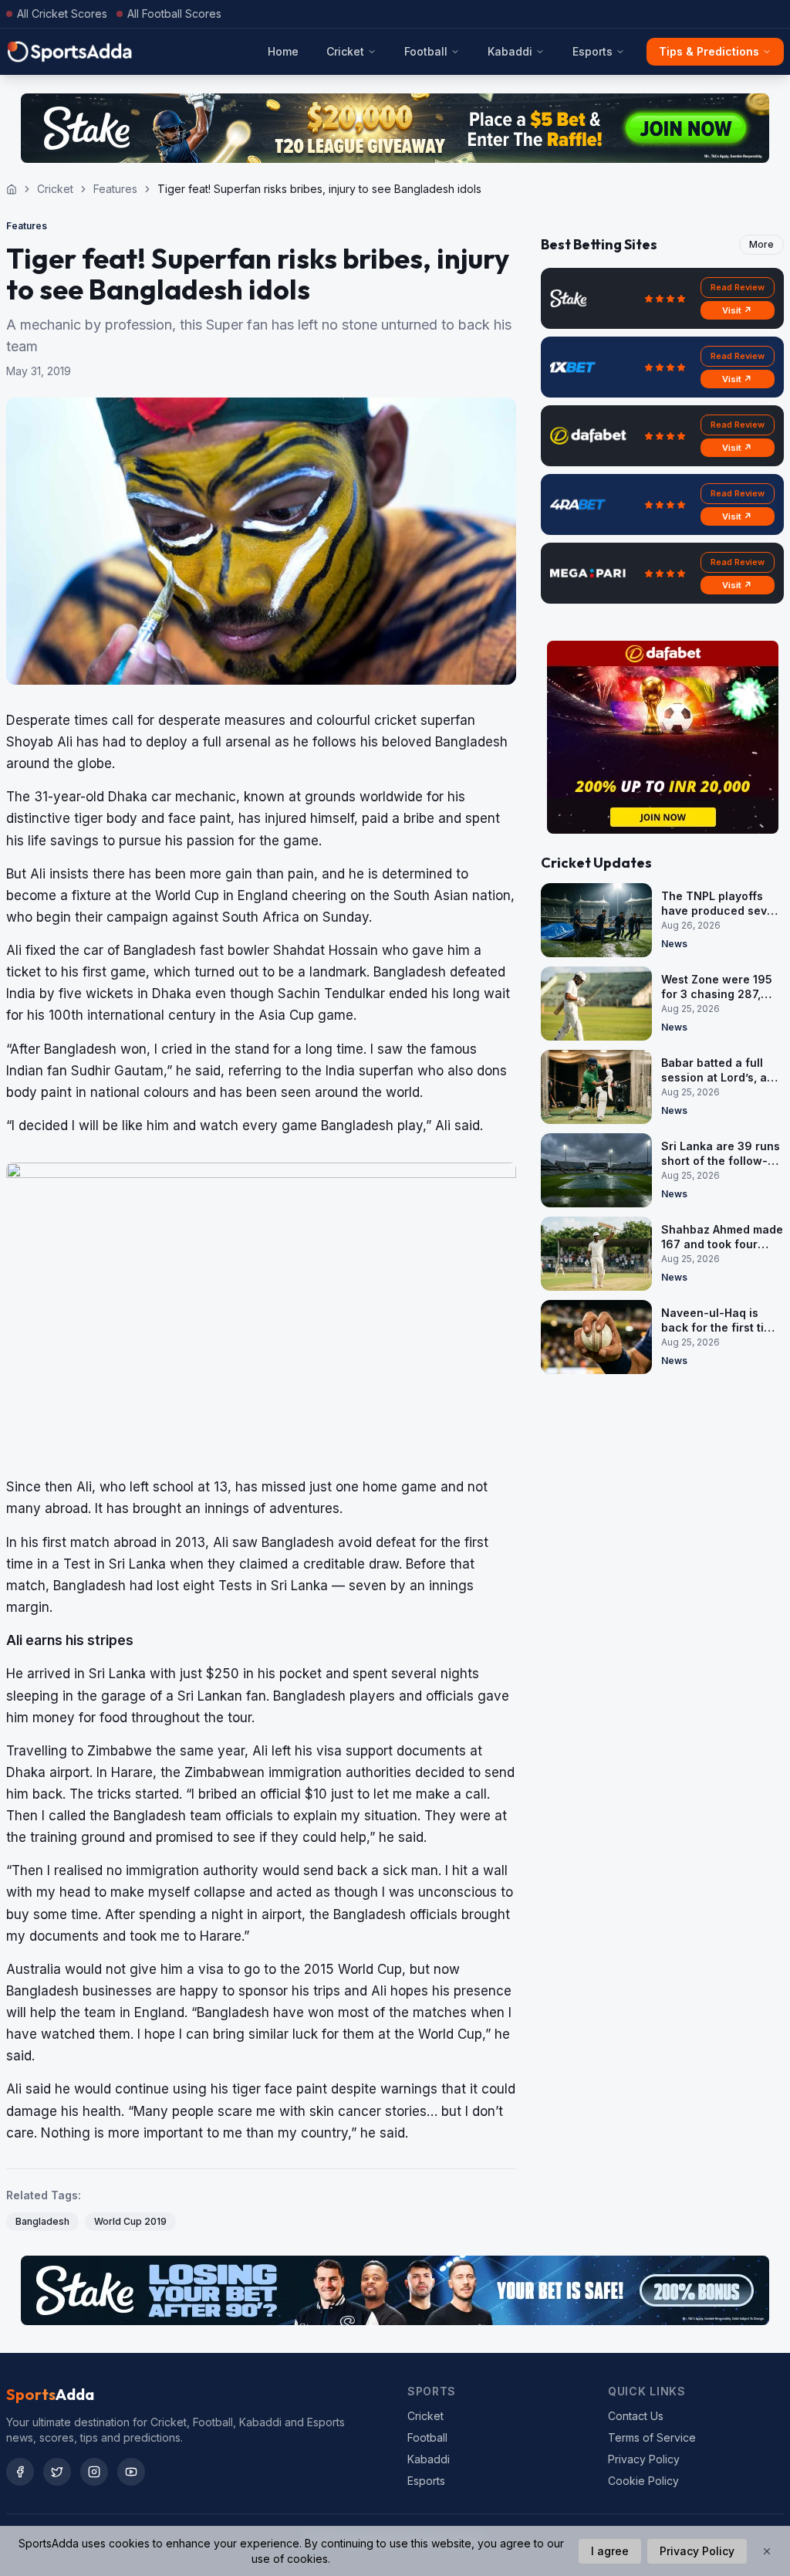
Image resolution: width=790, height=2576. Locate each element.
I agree (610, 2551)
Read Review (738, 287)
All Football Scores (174, 14)
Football (426, 51)
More (761, 244)
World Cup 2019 (130, 2221)
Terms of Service (652, 2437)
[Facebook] (20, 2472)
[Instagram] (94, 2472)
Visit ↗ (737, 310)
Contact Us (636, 2416)
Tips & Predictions (709, 51)
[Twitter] (57, 2472)
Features (115, 189)
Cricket (345, 51)
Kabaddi (510, 51)
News (674, 944)
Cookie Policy (643, 2481)
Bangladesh (42, 2221)
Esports (592, 51)
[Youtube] (131, 2472)
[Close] (767, 2551)
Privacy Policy (644, 2459)
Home (283, 51)
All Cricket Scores (62, 14)
